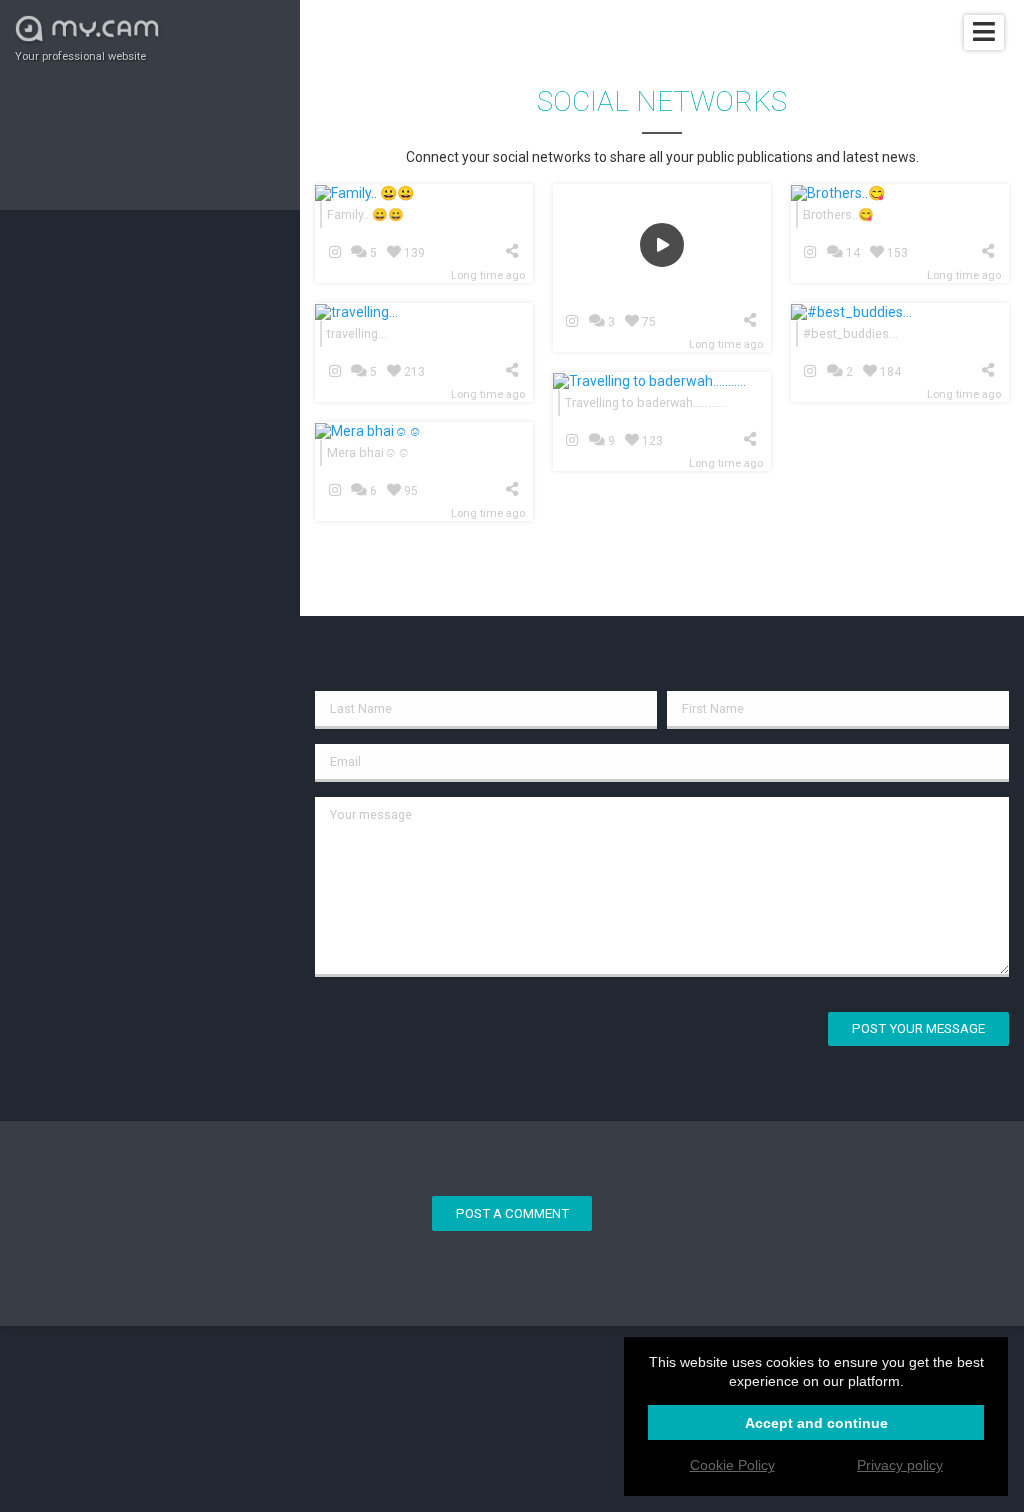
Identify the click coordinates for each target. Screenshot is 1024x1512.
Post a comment (512, 1213)
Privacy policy (900, 1465)
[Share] (515, 251)
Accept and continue (816, 1423)
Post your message (918, 1028)
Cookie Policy (732, 1465)
